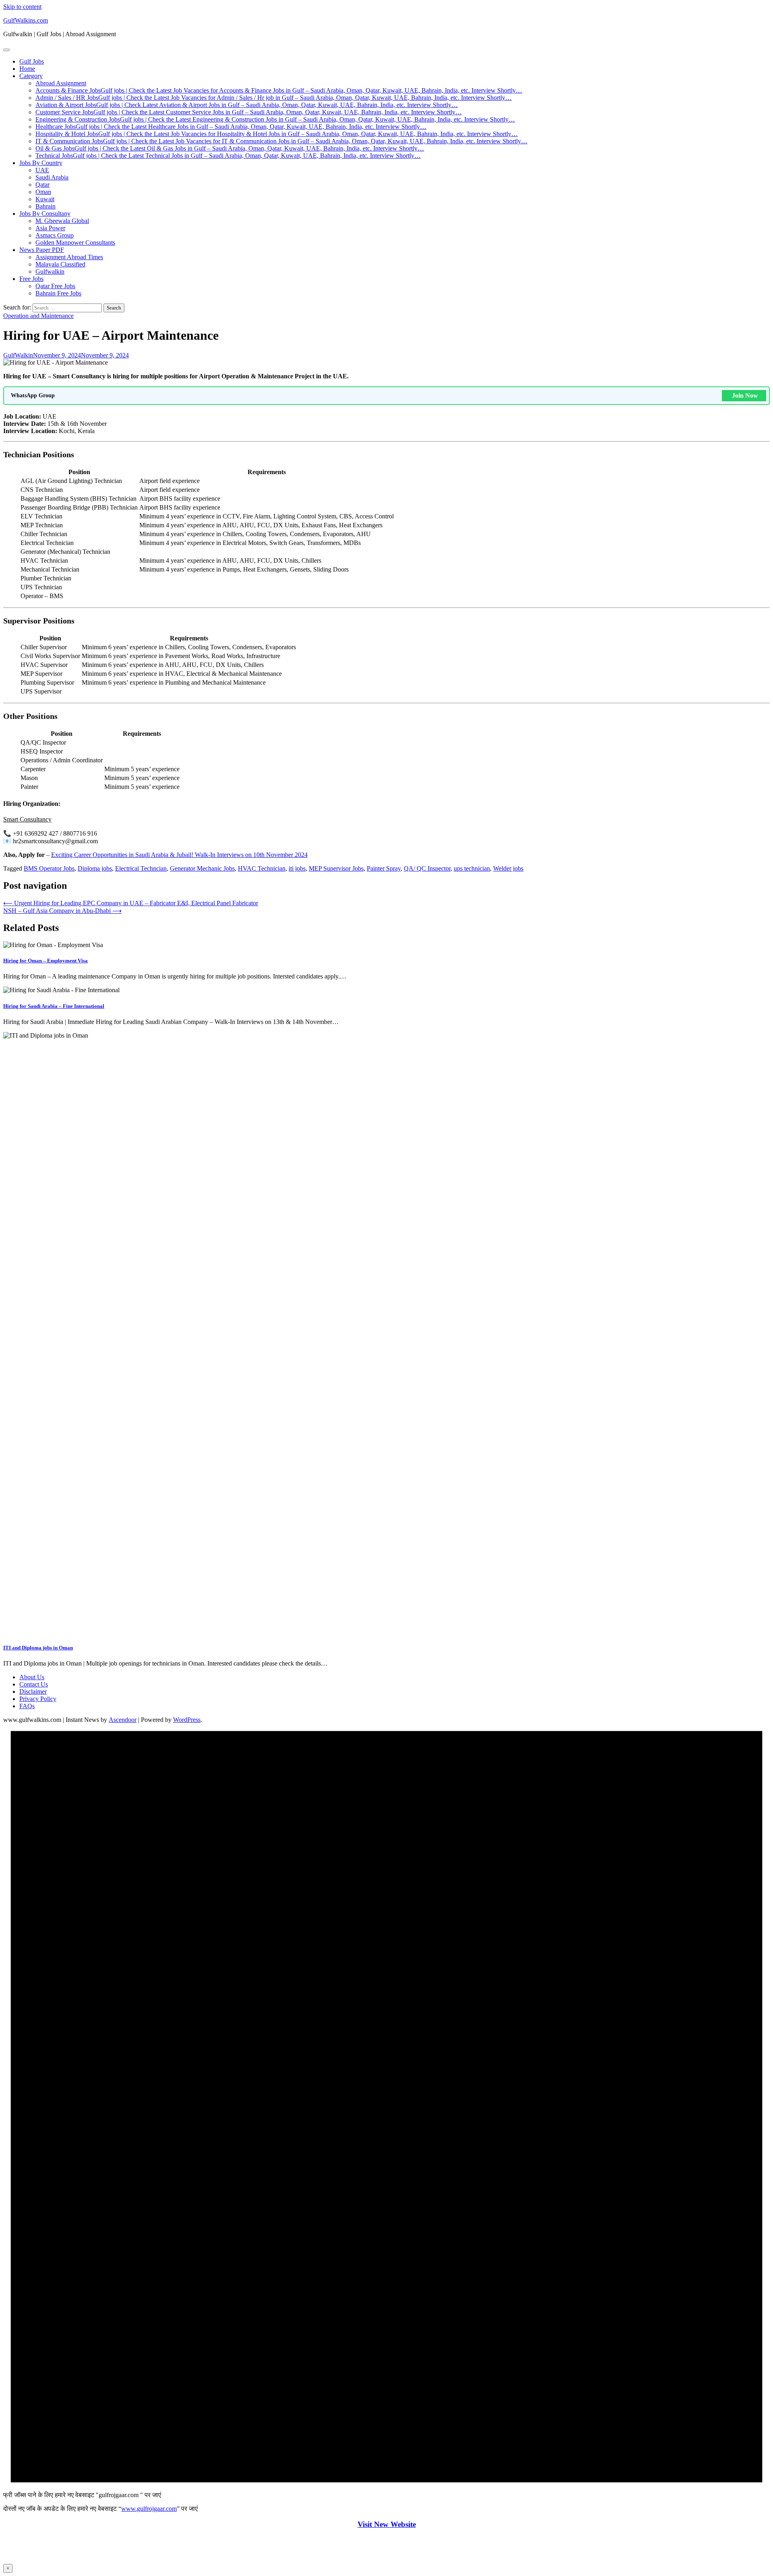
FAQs (27, 1706)
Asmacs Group (55, 235)
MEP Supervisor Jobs (336, 868)
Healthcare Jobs (231, 127)
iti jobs (297, 868)
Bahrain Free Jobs (58, 293)
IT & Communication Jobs (281, 141)
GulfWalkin (18, 355)
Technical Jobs (228, 156)
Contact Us (34, 1684)
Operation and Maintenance (38, 316)
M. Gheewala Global (62, 221)
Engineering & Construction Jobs (275, 119)
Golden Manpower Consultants (75, 243)
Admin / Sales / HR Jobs (274, 98)
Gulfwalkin (50, 271)
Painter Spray (384, 868)
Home (27, 69)
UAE (42, 170)
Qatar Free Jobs (55, 286)
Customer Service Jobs (249, 112)
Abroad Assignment (61, 83)
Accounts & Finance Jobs (279, 90)
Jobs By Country (41, 163)
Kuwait (45, 199)
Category (31, 76)
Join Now (745, 395)
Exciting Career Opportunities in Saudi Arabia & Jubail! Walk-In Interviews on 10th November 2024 (179, 855)
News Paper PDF (42, 250)
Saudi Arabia (52, 177)
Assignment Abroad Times (69, 257)
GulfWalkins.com (26, 20)
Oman (43, 192)
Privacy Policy (38, 1699)
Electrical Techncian (141, 868)
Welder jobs (508, 868)
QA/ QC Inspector (427, 868)
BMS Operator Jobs (49, 868)
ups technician (472, 868)
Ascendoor (123, 1720)
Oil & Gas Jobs (230, 148)
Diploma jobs (95, 868)
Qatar (42, 185)
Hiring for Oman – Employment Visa (45, 961)
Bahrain (45, 206)
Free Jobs (31, 279)
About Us (32, 1677)
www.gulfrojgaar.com (149, 2509)
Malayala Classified (60, 264)
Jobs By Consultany (45, 214)
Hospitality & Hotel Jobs (277, 134)
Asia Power (50, 228)
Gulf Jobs (32, 61)
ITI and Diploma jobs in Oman (38, 1648)
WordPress (187, 1720)
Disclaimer (33, 1692)
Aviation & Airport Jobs (247, 105)
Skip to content (22, 7)
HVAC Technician (262, 868)
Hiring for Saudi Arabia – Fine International (54, 1006)
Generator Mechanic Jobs (202, 868)
